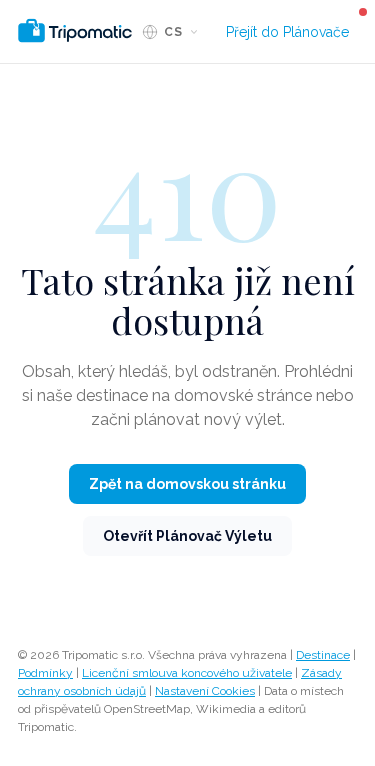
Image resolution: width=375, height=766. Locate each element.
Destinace (323, 655)
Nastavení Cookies (205, 691)
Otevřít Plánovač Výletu (187, 536)
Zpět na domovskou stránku (187, 484)
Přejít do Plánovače (287, 32)
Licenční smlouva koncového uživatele (187, 673)
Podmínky (45, 673)
